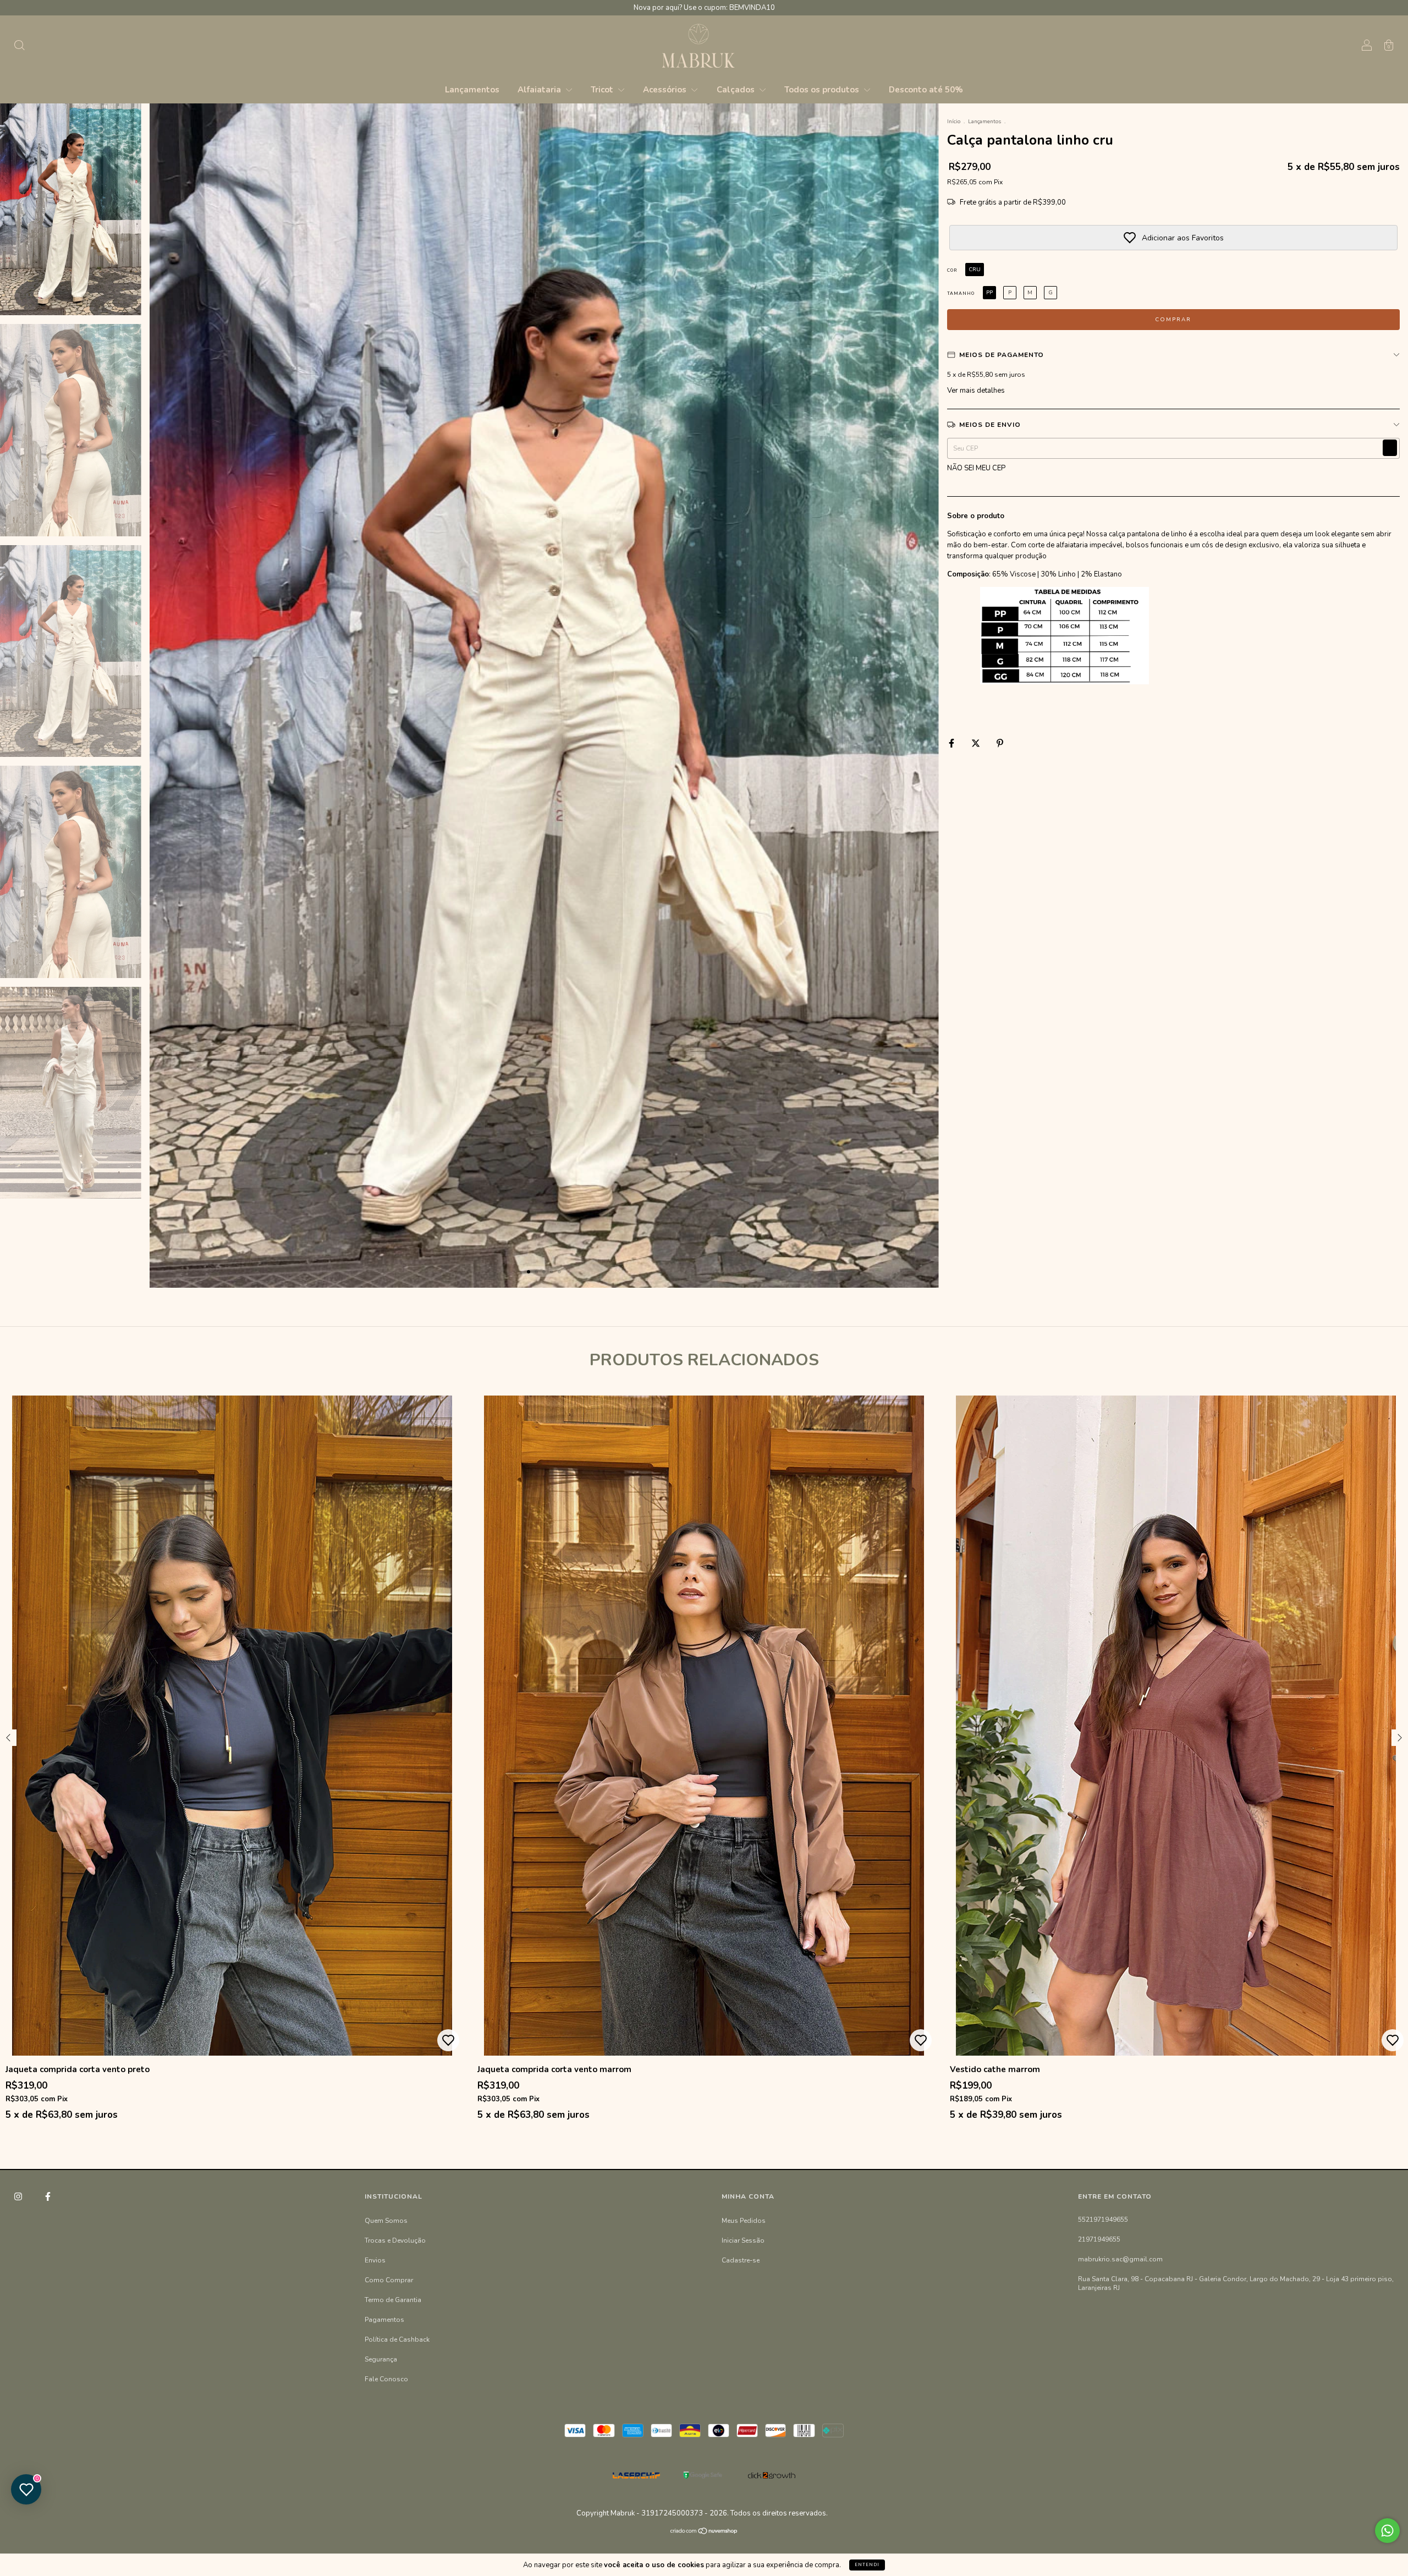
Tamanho (961, 293)
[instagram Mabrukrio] (19, 2196)
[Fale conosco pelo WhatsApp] (1387, 2531)
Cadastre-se (741, 2260)
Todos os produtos (823, 90)
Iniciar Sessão (743, 2240)
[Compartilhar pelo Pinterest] (1000, 743)
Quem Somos (386, 2221)
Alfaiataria (540, 90)
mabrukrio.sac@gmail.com (1120, 2259)
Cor (952, 270)
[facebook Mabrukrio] (48, 2196)
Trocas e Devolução (395, 2240)
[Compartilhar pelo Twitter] (977, 743)
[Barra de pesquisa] (19, 47)
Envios (375, 2260)
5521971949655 (1103, 2220)
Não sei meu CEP (976, 468)
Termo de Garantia (393, 2300)
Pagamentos (384, 2320)
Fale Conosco (386, 2379)
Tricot (603, 90)
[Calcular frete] (1390, 448)
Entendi (867, 2565)
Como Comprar (389, 2280)
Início (954, 122)
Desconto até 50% (926, 90)
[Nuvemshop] (704, 2533)
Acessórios (666, 90)
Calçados (737, 90)
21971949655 (1099, 2239)
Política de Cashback (397, 2339)
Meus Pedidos (744, 2221)
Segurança (381, 2359)
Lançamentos (472, 90)
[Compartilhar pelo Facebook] (952, 743)
